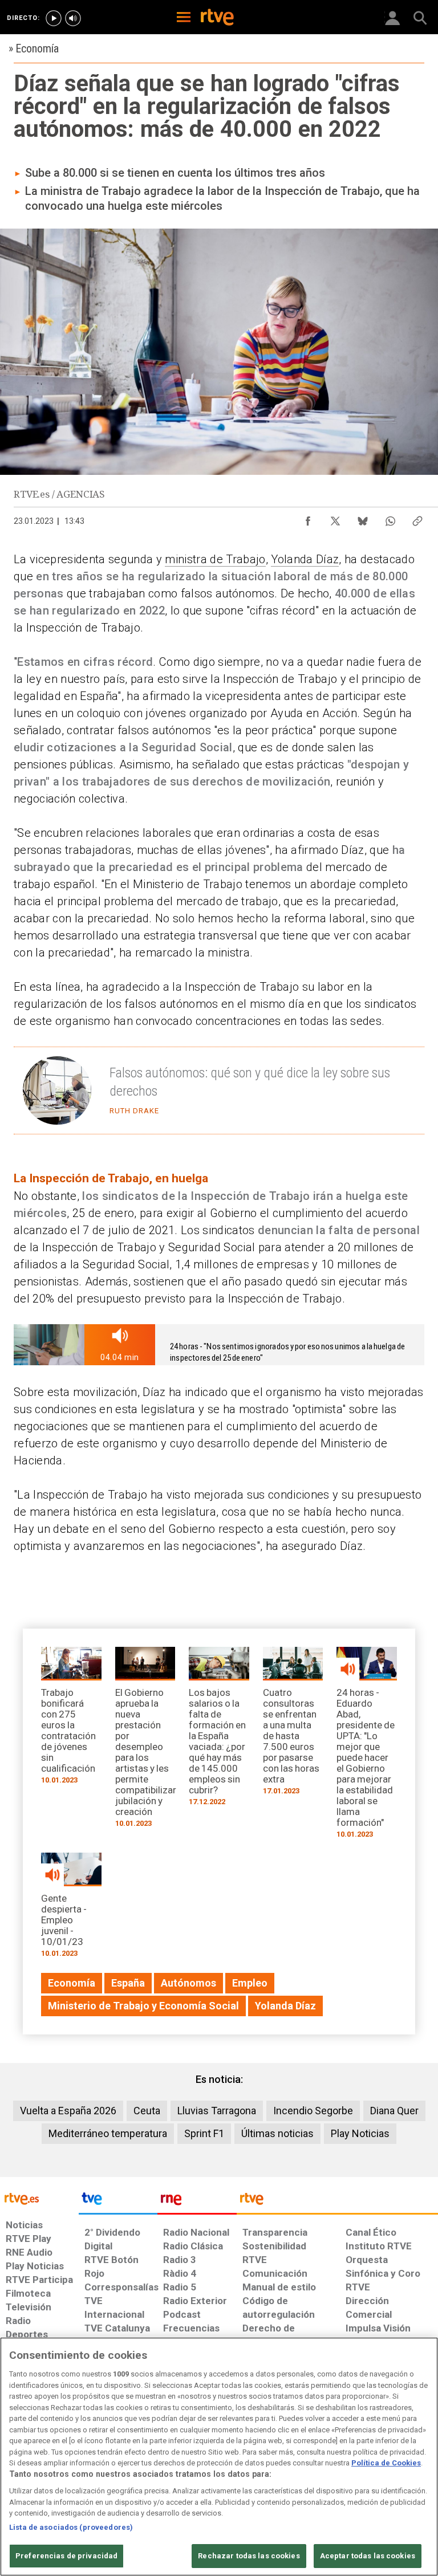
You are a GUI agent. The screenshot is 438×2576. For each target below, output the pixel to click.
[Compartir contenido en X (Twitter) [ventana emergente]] (335, 518)
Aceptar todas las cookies (368, 2556)
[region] (219, 2457)
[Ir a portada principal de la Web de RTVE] (39, 2198)
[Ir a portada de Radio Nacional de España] (197, 2201)
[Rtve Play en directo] (54, 18)
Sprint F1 (204, 2133)
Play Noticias (360, 2133)
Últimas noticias (277, 2133)
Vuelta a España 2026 (68, 2111)
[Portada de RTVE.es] (217, 18)
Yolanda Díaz (305, 559)
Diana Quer (394, 2111)
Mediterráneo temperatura (108, 2133)
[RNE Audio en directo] (73, 18)
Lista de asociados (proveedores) (71, 2527)
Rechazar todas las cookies (249, 2556)
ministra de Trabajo (215, 559)
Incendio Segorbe (313, 2111)
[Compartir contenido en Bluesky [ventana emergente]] (363, 518)
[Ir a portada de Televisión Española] (118, 2201)
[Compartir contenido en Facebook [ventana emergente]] (308, 518)
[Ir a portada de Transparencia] (337, 2201)
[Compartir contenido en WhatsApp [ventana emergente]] (390, 518)
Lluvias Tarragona (217, 2111)
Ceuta (147, 2111)
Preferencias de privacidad (66, 2556)
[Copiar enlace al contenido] (417, 518)
